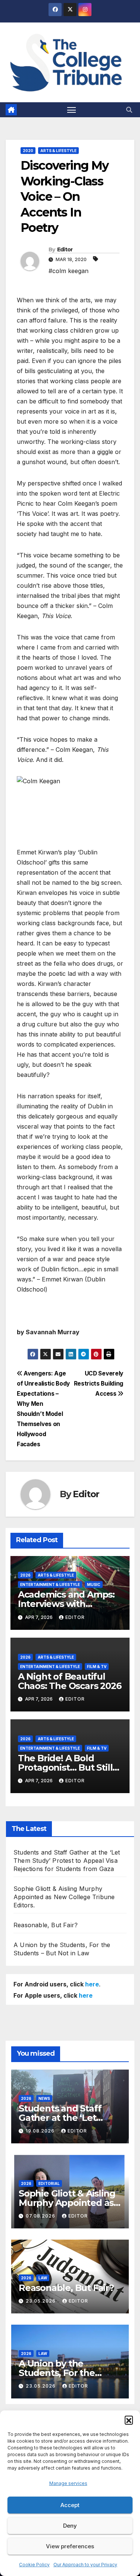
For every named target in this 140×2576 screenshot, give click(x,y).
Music (94, 1584)
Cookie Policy (34, 2565)
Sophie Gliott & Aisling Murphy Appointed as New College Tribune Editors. (64, 1897)
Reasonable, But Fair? (46, 1925)
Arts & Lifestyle (58, 151)
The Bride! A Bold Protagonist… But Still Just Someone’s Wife (65, 1767)
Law (43, 2278)
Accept (70, 2505)
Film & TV (97, 1667)
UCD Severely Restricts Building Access (99, 1384)
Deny (70, 2526)
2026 (25, 1575)
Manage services (68, 2483)
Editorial (49, 2183)
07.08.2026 (41, 2216)
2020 (28, 151)
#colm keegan (69, 271)
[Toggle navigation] (72, 110)
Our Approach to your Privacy (85, 2565)
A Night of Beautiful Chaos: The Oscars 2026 (70, 1681)
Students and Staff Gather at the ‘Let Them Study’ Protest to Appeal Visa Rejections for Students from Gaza (67, 1861)
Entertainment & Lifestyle (50, 1584)
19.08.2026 (41, 2131)
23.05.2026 (41, 2301)
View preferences (70, 2546)
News (44, 2098)
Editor (65, 249)
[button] (129, 2420)
